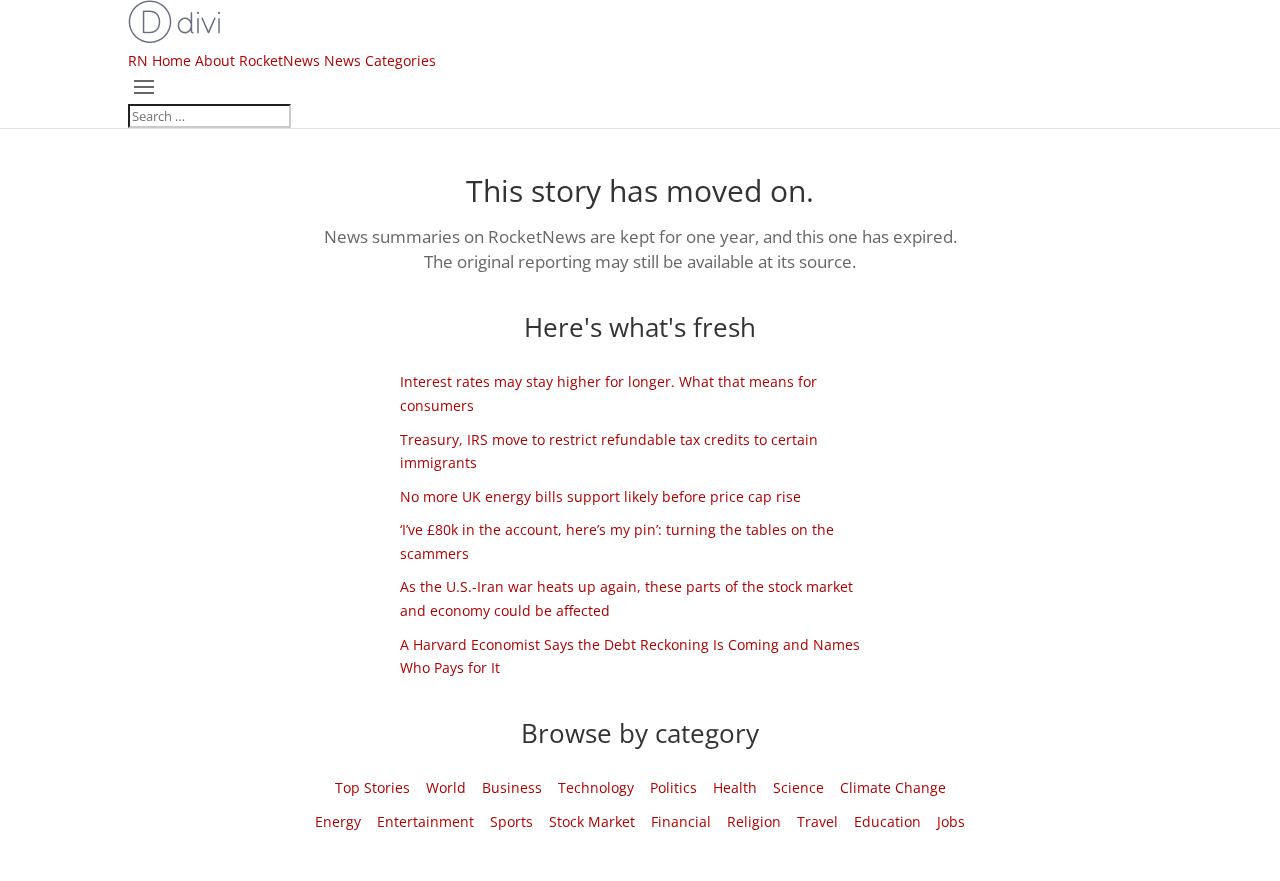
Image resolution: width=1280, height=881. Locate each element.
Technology (596, 787)
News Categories (380, 60)
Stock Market (592, 821)
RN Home (159, 60)
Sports (511, 821)
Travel (817, 821)
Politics (673, 787)
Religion (754, 821)
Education (887, 821)
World (446, 787)
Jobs (951, 821)
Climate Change (893, 787)
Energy (338, 821)
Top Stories (372, 787)
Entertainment (425, 821)
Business (512, 787)
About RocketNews (257, 60)
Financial (681, 821)
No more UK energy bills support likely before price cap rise (600, 496)
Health (735, 787)
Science (798, 787)
